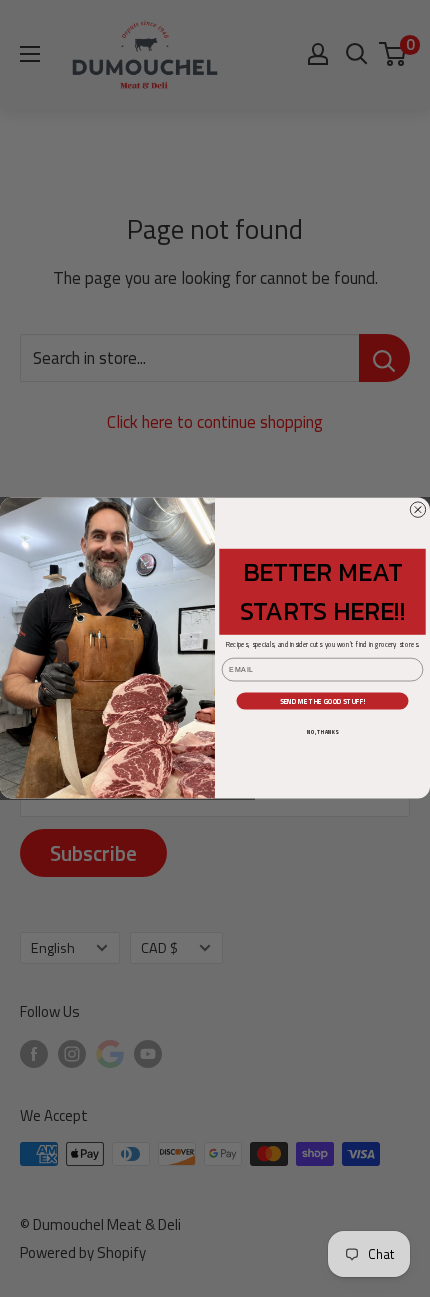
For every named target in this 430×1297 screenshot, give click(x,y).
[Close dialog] (417, 509)
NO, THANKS (322, 732)
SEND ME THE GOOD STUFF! (323, 701)
